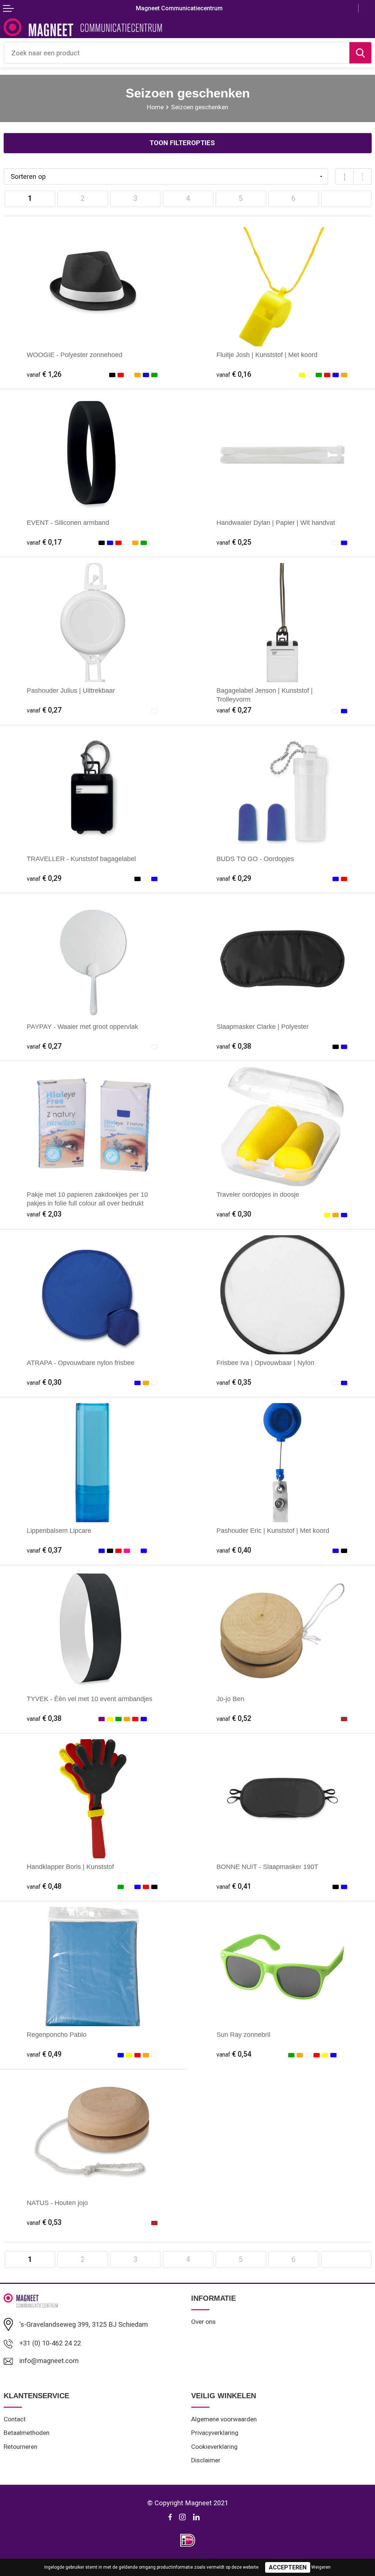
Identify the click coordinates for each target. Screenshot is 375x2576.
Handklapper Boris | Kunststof (70, 1867)
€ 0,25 (234, 542)
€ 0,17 (44, 542)
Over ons (203, 2322)
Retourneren (21, 2447)
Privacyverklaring (215, 2433)
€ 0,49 (44, 2054)
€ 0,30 (234, 1214)
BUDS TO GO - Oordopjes (255, 859)
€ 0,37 (44, 1550)
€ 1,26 (44, 374)
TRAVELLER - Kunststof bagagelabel (81, 859)
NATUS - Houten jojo (57, 2203)
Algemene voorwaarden (224, 2419)
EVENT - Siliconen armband (68, 522)
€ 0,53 (44, 2222)
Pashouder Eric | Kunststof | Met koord (273, 1530)
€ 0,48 (44, 1886)
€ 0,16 (234, 374)
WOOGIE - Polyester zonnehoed (75, 355)
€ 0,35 (234, 1382)
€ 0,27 (44, 710)
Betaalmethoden (27, 2433)
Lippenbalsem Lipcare (59, 1530)
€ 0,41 (234, 1886)
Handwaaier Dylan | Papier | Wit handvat (276, 522)
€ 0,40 (234, 1550)
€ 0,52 (234, 1718)
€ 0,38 (234, 1046)
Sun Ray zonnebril (243, 2034)
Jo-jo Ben (230, 1699)
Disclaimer (206, 2460)
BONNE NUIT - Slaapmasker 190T (267, 1867)
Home (155, 107)
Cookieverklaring (214, 2447)
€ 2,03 (44, 1214)
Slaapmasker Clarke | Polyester (263, 1026)
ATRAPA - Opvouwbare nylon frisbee (81, 1363)
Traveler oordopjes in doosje (258, 1194)
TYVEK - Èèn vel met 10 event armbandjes (90, 1699)
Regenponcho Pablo (57, 2034)
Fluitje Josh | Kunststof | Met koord (267, 355)
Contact (15, 2419)
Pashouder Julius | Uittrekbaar (71, 690)
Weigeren (321, 2567)
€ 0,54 (234, 2054)
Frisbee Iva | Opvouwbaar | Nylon (265, 1363)
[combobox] (177, 53)
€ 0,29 (44, 878)
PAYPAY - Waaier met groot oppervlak (82, 1026)
